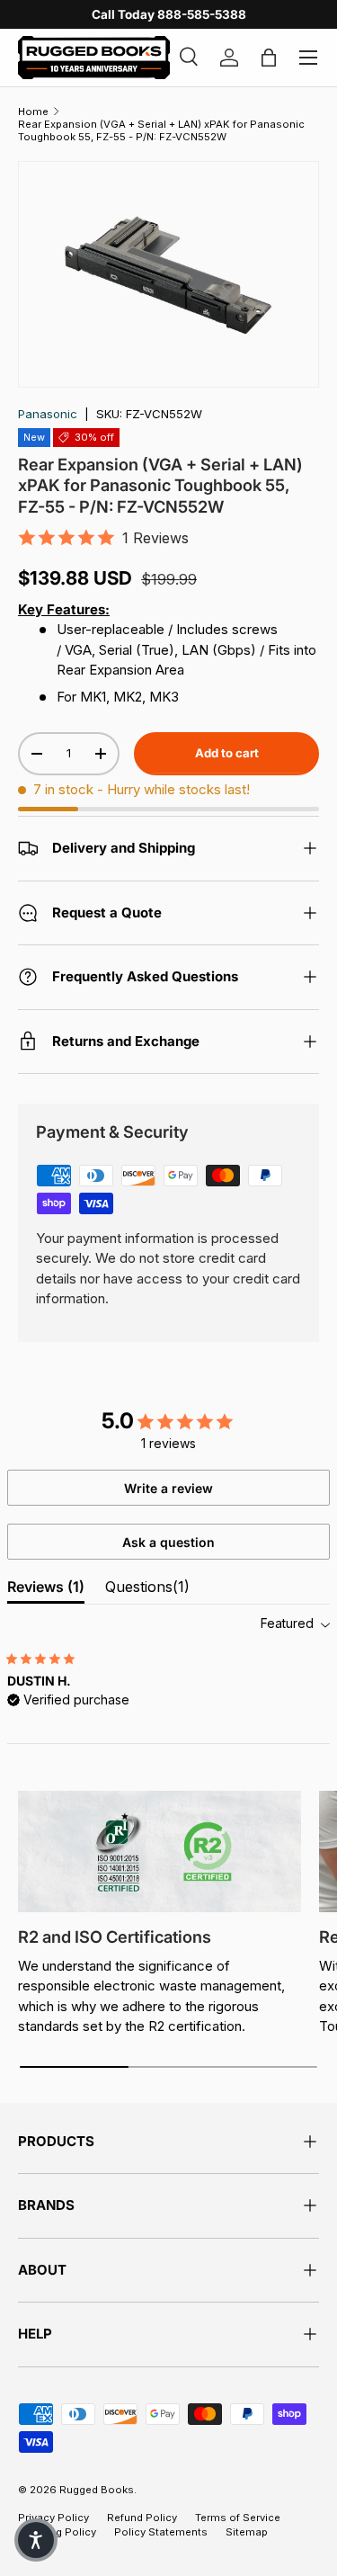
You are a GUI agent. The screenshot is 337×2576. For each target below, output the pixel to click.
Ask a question (168, 1542)
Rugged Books (97, 2490)
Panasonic (48, 414)
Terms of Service (238, 2518)
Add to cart (227, 753)
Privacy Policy (53, 2518)
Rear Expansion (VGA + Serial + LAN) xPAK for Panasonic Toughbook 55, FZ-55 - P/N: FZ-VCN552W (161, 130)
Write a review (168, 1488)
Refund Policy (142, 2518)
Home (33, 112)
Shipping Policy (57, 2532)
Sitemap (247, 2532)
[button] (36, 2540)
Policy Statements (161, 2532)
